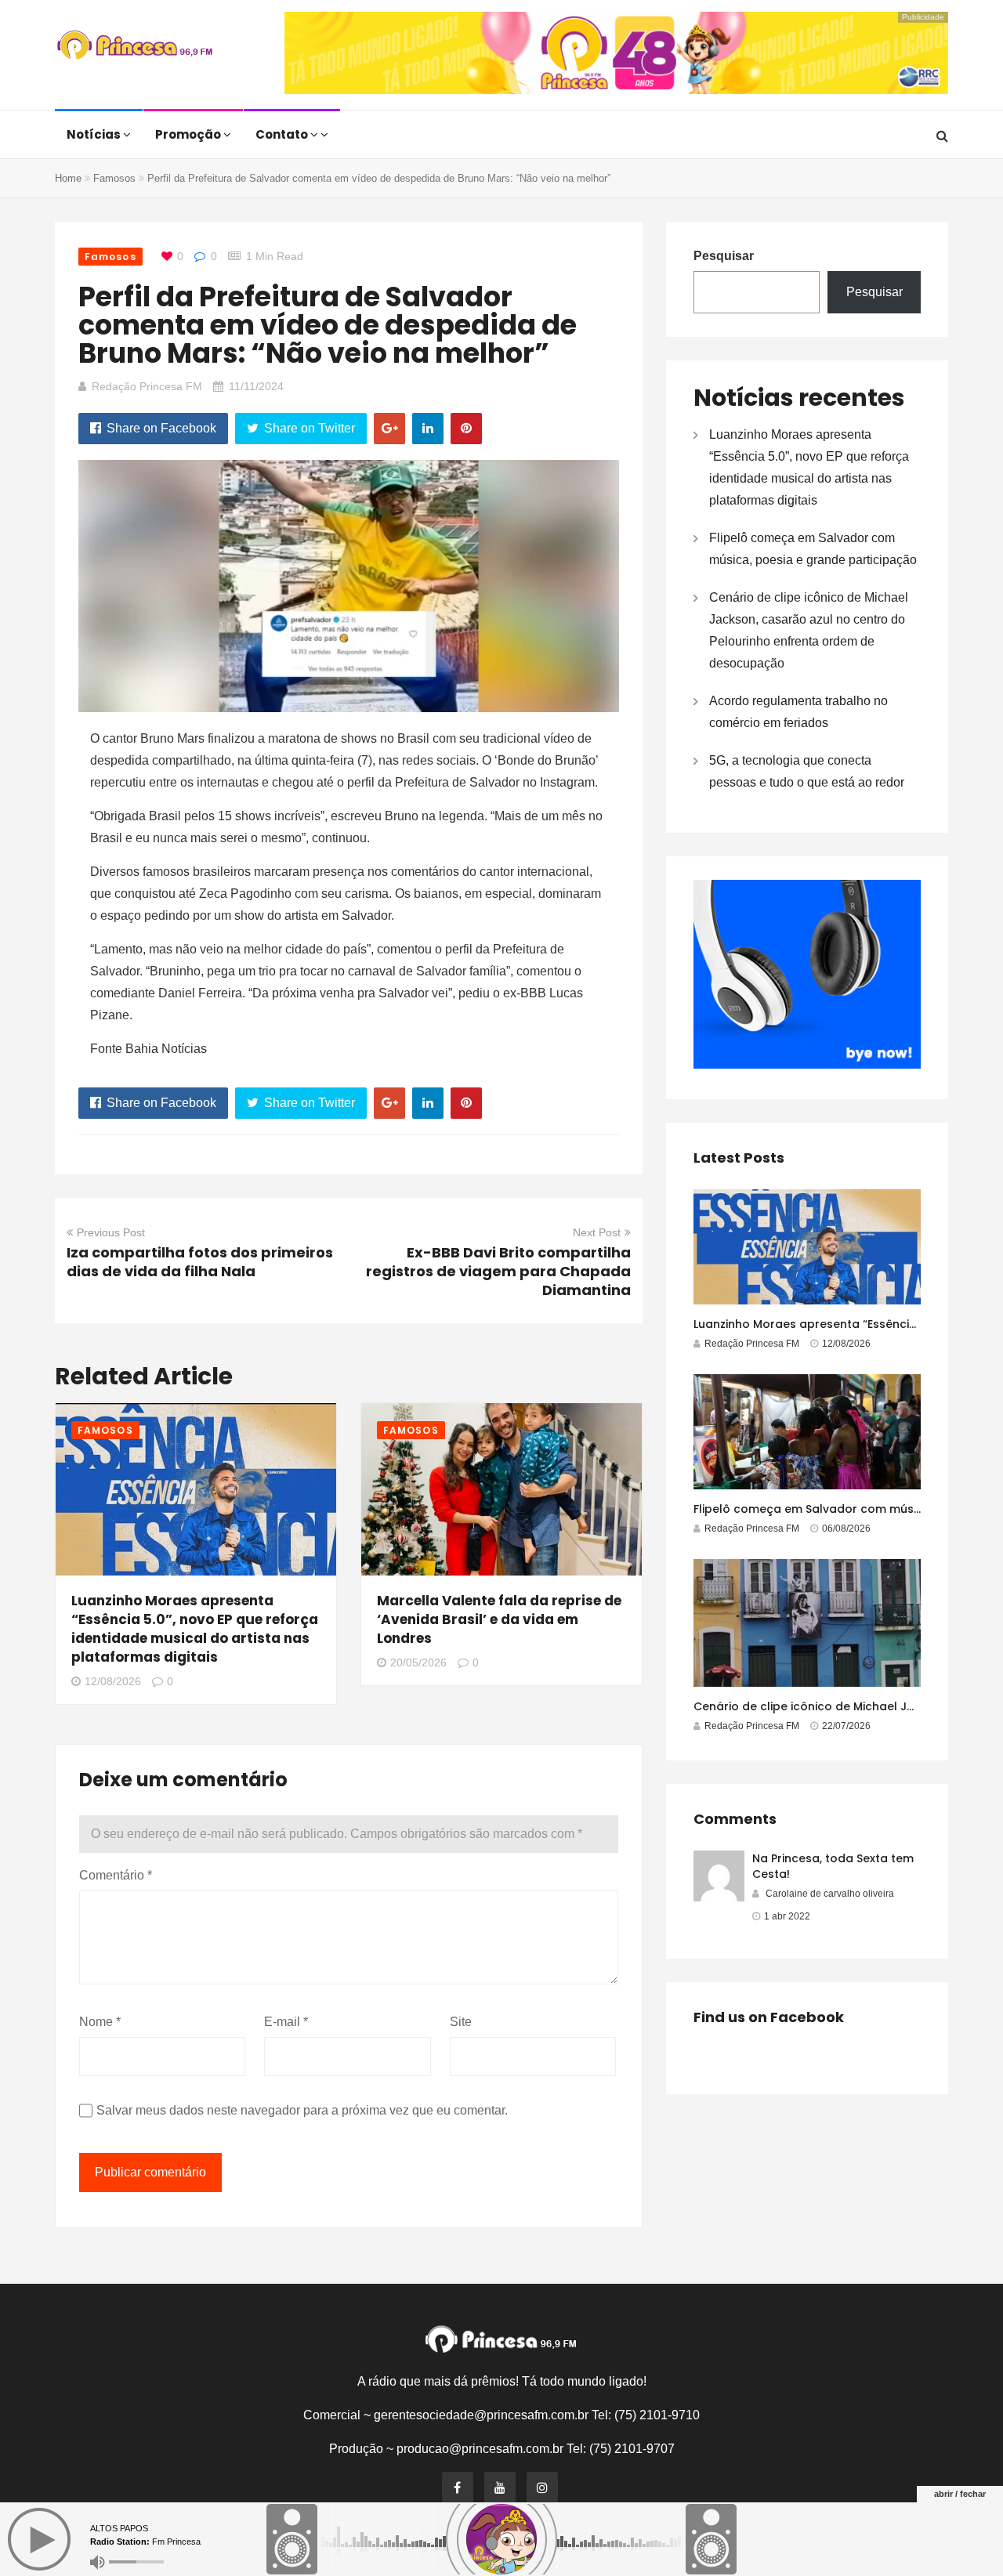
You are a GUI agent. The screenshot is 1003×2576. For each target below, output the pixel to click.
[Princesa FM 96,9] (135, 47)
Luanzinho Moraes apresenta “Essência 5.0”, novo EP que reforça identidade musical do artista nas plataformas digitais (195, 1629)
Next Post (597, 1232)
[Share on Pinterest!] (466, 429)
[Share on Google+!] (389, 429)
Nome (100, 2022)
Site (461, 2022)
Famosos (114, 178)
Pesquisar (724, 256)
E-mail (286, 2022)
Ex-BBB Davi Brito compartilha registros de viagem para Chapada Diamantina (498, 1271)
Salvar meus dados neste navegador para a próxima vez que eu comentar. (302, 2110)
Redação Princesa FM (147, 386)
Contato (283, 134)
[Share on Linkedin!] (428, 429)
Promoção (189, 134)
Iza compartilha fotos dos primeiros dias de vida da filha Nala (200, 1262)
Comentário (116, 1875)
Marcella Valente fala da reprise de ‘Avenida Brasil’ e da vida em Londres (499, 1619)
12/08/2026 (113, 1681)
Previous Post (111, 1232)
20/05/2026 (418, 1662)
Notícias (95, 134)
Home (68, 178)
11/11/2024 (256, 386)
